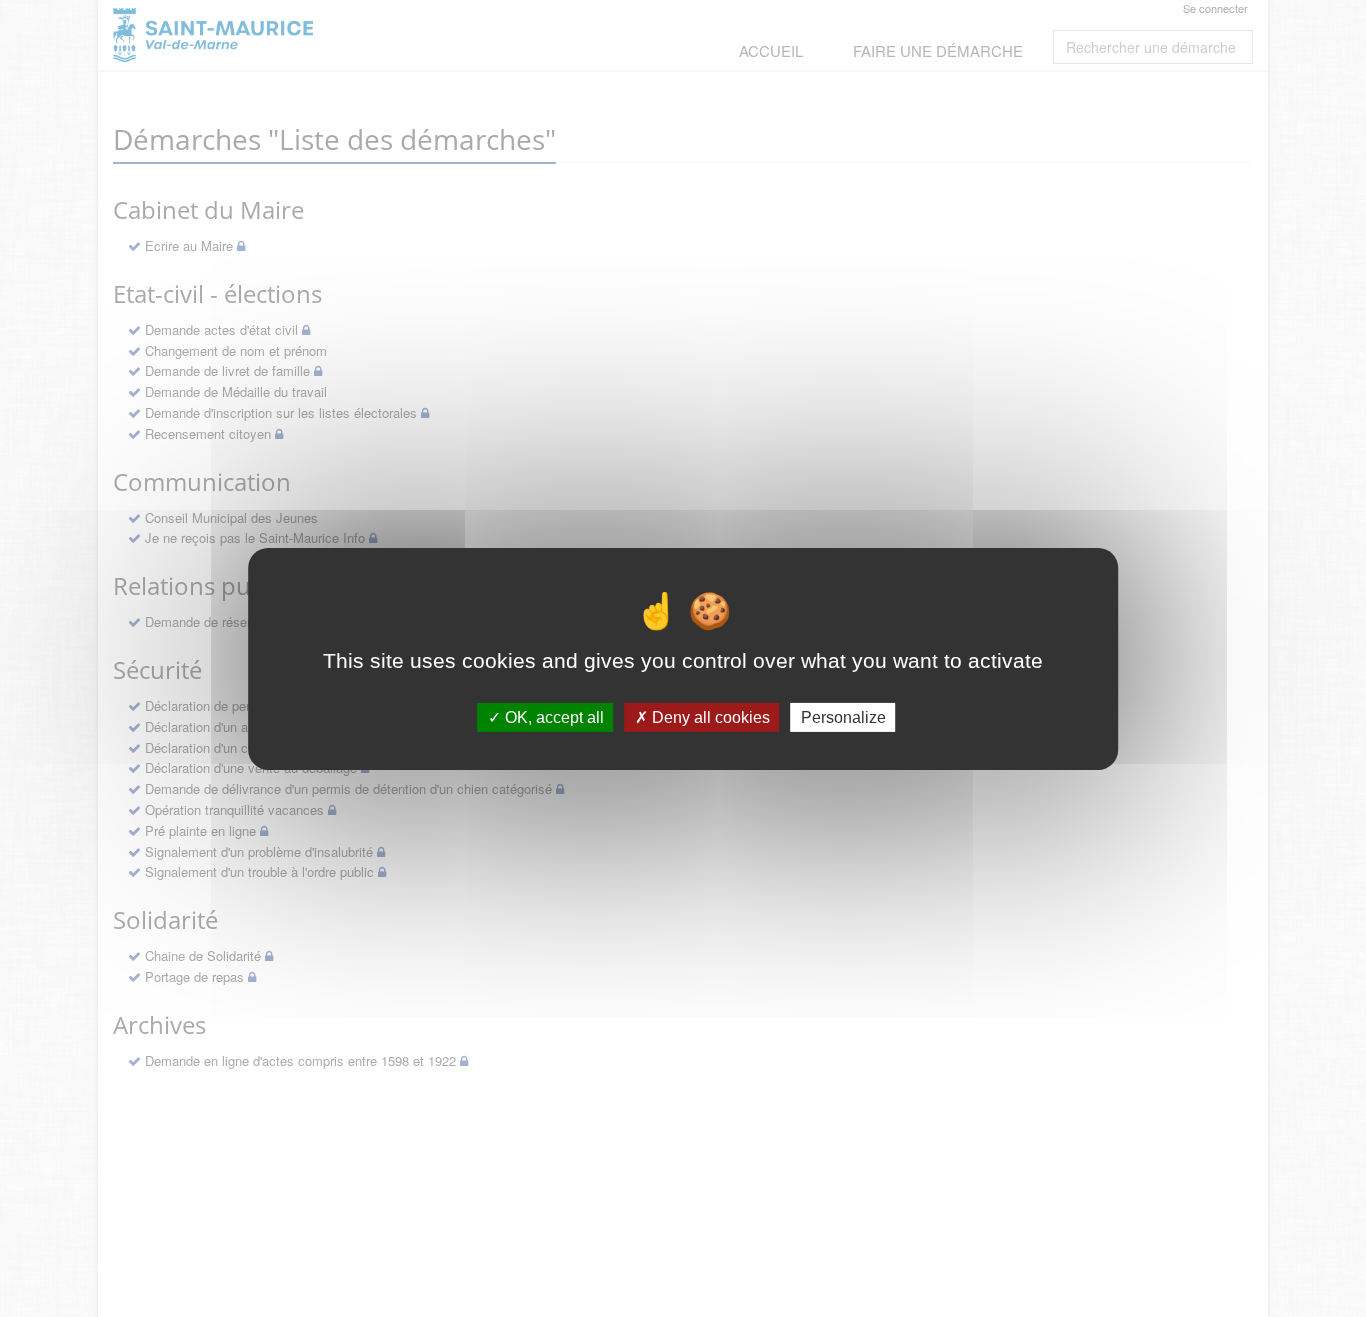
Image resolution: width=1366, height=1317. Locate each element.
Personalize (843, 716)
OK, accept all (552, 716)
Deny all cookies (709, 716)
